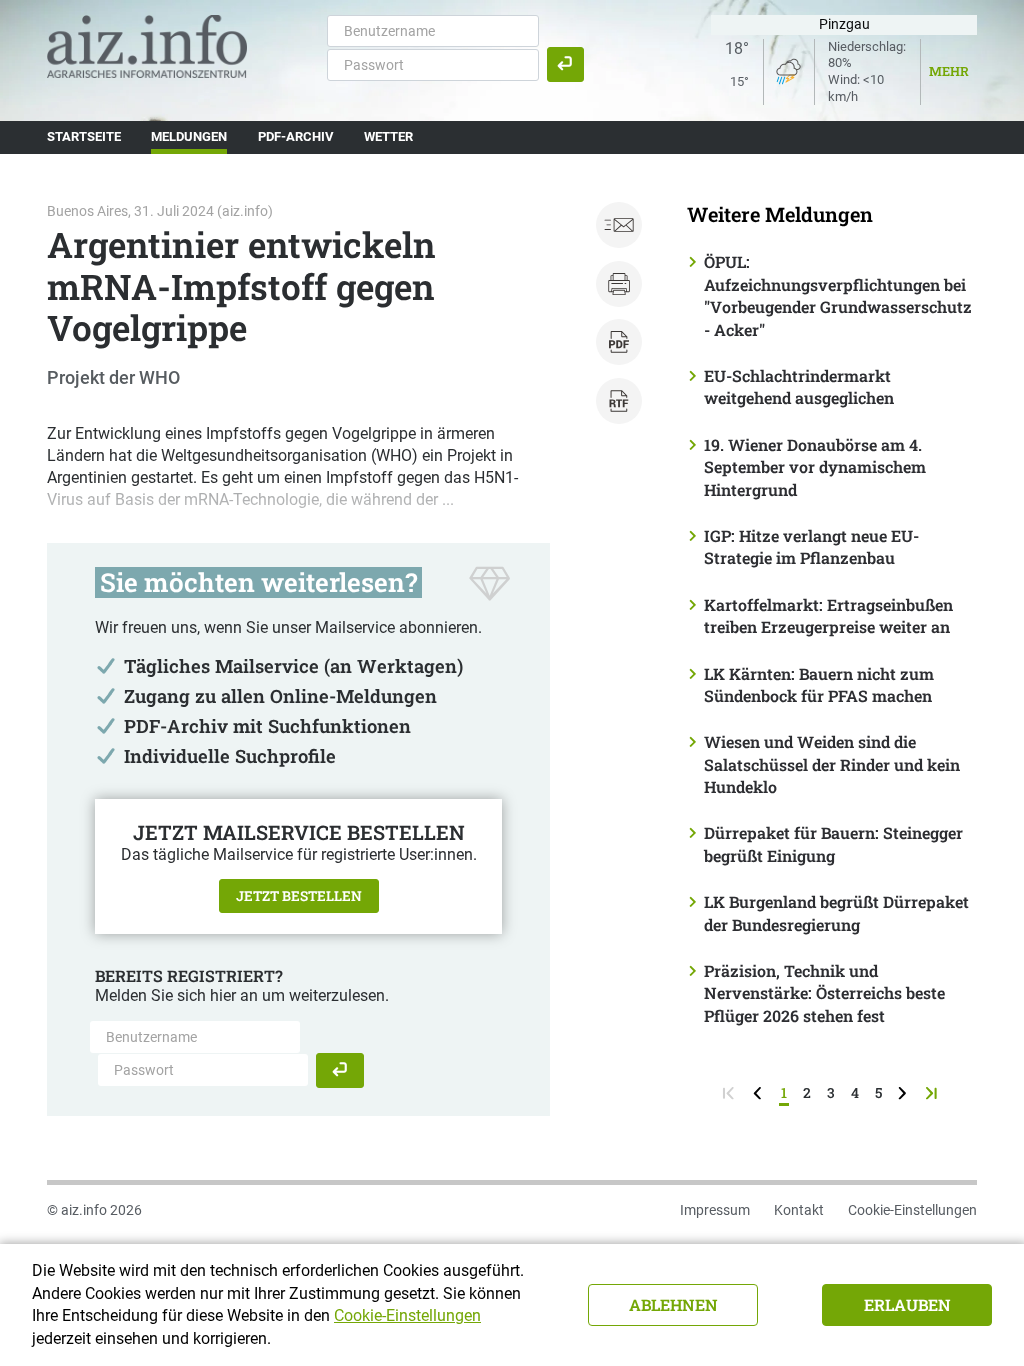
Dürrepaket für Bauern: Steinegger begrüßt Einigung (833, 843)
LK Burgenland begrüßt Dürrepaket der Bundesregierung (836, 912)
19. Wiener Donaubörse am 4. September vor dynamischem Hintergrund (815, 467)
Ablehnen (673, 1304)
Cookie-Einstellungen (912, 1210)
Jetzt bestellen (299, 896)
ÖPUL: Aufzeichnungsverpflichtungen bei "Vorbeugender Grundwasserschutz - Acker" (838, 295)
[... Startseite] (147, 45)
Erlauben (907, 1304)
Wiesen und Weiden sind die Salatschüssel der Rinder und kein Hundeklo (832, 764)
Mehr (949, 71)
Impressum (715, 1210)
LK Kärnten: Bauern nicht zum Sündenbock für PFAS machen (819, 684)
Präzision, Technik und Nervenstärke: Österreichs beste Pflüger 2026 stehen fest (824, 993)
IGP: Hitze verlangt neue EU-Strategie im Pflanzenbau (811, 546)
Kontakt (799, 1210)
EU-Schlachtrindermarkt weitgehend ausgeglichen (799, 386)
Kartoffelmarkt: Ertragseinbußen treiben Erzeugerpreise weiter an (828, 615)
